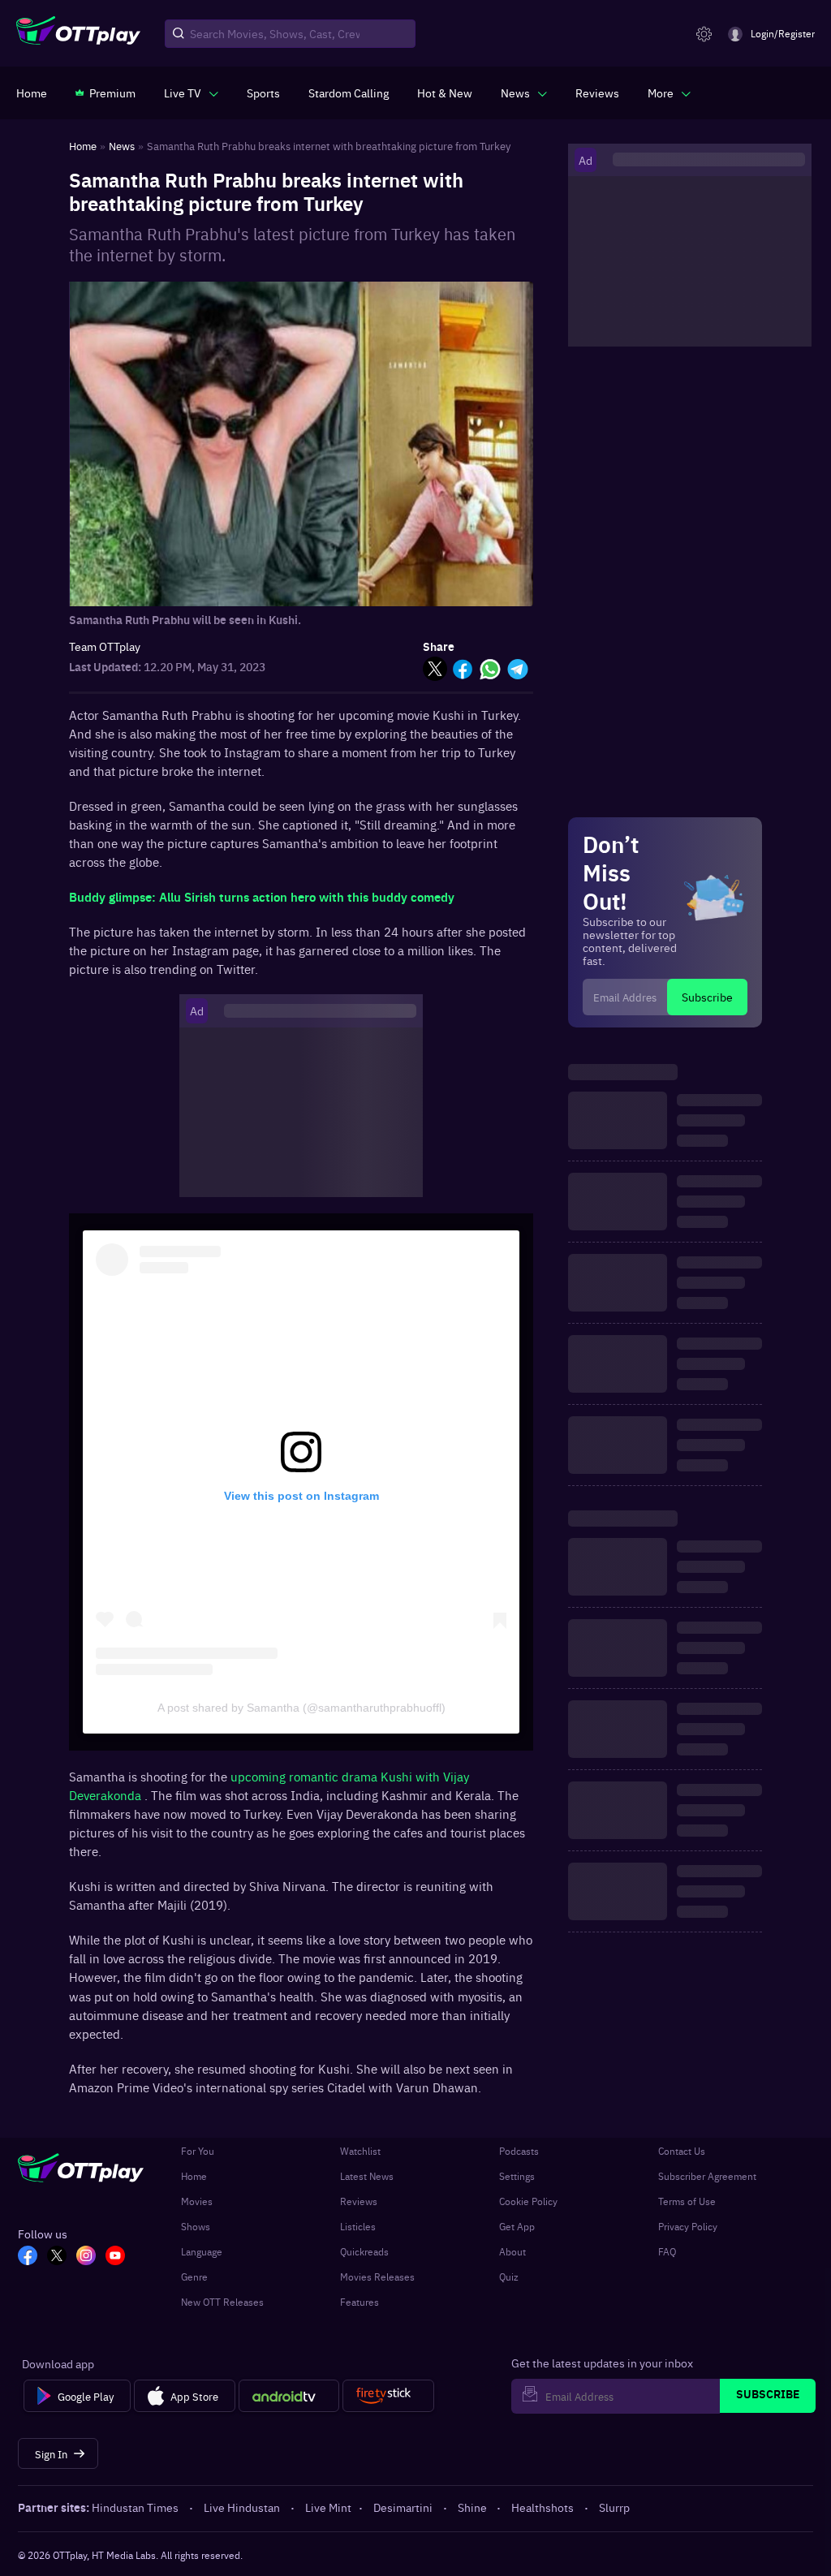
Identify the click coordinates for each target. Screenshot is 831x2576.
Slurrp (614, 2507)
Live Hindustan (242, 2507)
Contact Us (682, 2151)
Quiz (509, 2277)
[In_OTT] (86, 2257)
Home (194, 2176)
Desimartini (403, 2507)
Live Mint (328, 2507)
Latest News (367, 2176)
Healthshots (543, 2507)
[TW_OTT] (57, 2257)
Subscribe (707, 997)
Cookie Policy (528, 2201)
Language (202, 2251)
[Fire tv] (388, 2396)
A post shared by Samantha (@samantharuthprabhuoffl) (301, 1708)
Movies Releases (377, 2277)
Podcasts (519, 2151)
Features (360, 2302)
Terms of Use (687, 2201)
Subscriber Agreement (707, 2176)
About (512, 2251)
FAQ (667, 2251)
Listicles (358, 2226)
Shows (196, 2226)
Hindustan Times (135, 2507)
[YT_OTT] (115, 2257)
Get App (517, 2226)
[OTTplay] (78, 34)
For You (198, 2151)
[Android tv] (289, 2396)
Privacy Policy (688, 2226)
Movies (197, 2201)
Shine (472, 2507)
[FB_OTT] (28, 2257)
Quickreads (364, 2251)
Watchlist (360, 2151)
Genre (194, 2277)
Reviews (359, 2201)
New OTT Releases (222, 2302)
